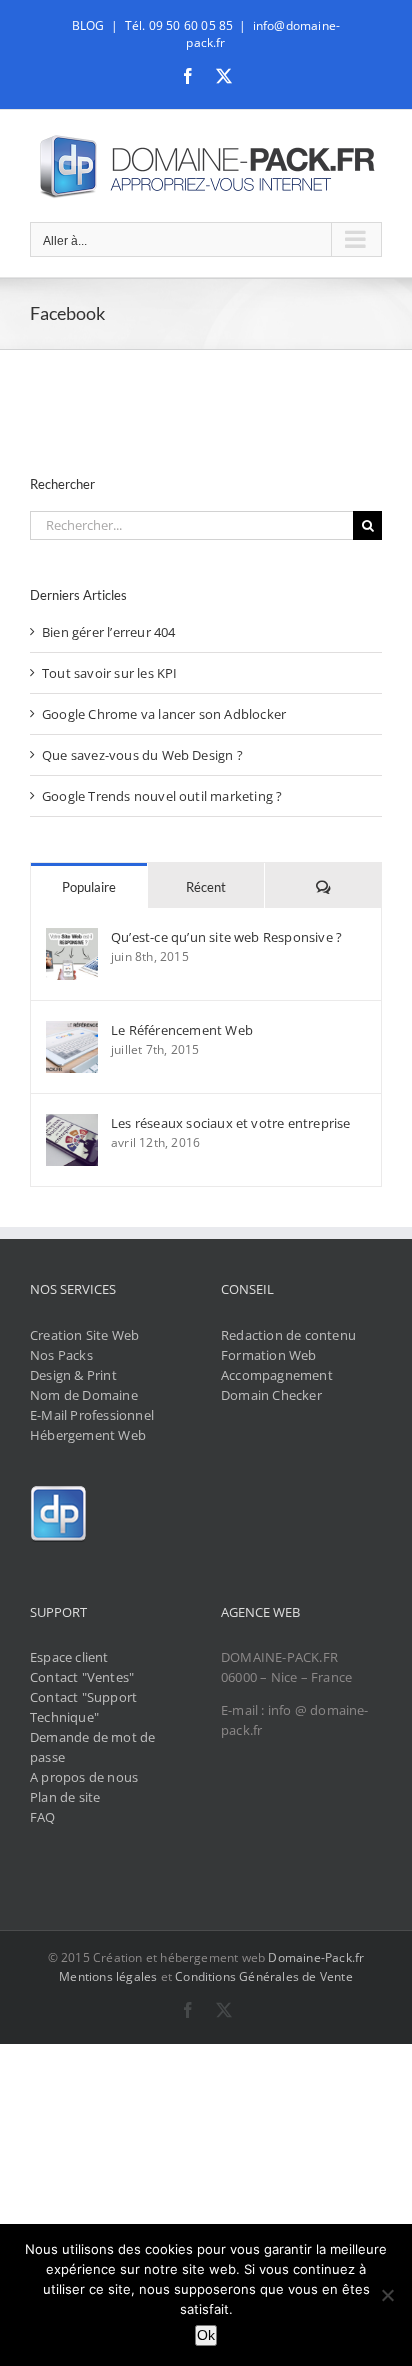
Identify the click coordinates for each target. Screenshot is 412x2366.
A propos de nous (84, 1777)
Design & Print (73, 1375)
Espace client (69, 1657)
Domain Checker (271, 1395)
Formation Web (269, 1355)
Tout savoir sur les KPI (110, 673)
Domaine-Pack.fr (316, 1957)
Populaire (89, 887)
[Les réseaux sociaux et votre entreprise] (72, 1124)
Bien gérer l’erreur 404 (109, 632)
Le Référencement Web (182, 1030)
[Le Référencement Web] (72, 1031)
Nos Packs (61, 1355)
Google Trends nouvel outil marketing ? (162, 796)
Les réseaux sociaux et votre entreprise (231, 1123)
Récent (206, 887)
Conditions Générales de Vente (264, 1976)
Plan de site (65, 1797)
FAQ (43, 1817)
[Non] (387, 2295)
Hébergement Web (88, 1435)
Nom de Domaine (84, 1395)
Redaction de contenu (288, 1335)
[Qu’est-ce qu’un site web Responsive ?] (72, 938)
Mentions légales (108, 1976)
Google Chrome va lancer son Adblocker (164, 714)
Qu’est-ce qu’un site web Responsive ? (226, 937)
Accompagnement (277, 1375)
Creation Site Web (84, 1335)
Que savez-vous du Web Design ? (142, 755)
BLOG (88, 25)
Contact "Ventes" (82, 1677)
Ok (206, 2335)
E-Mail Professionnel (92, 1415)
